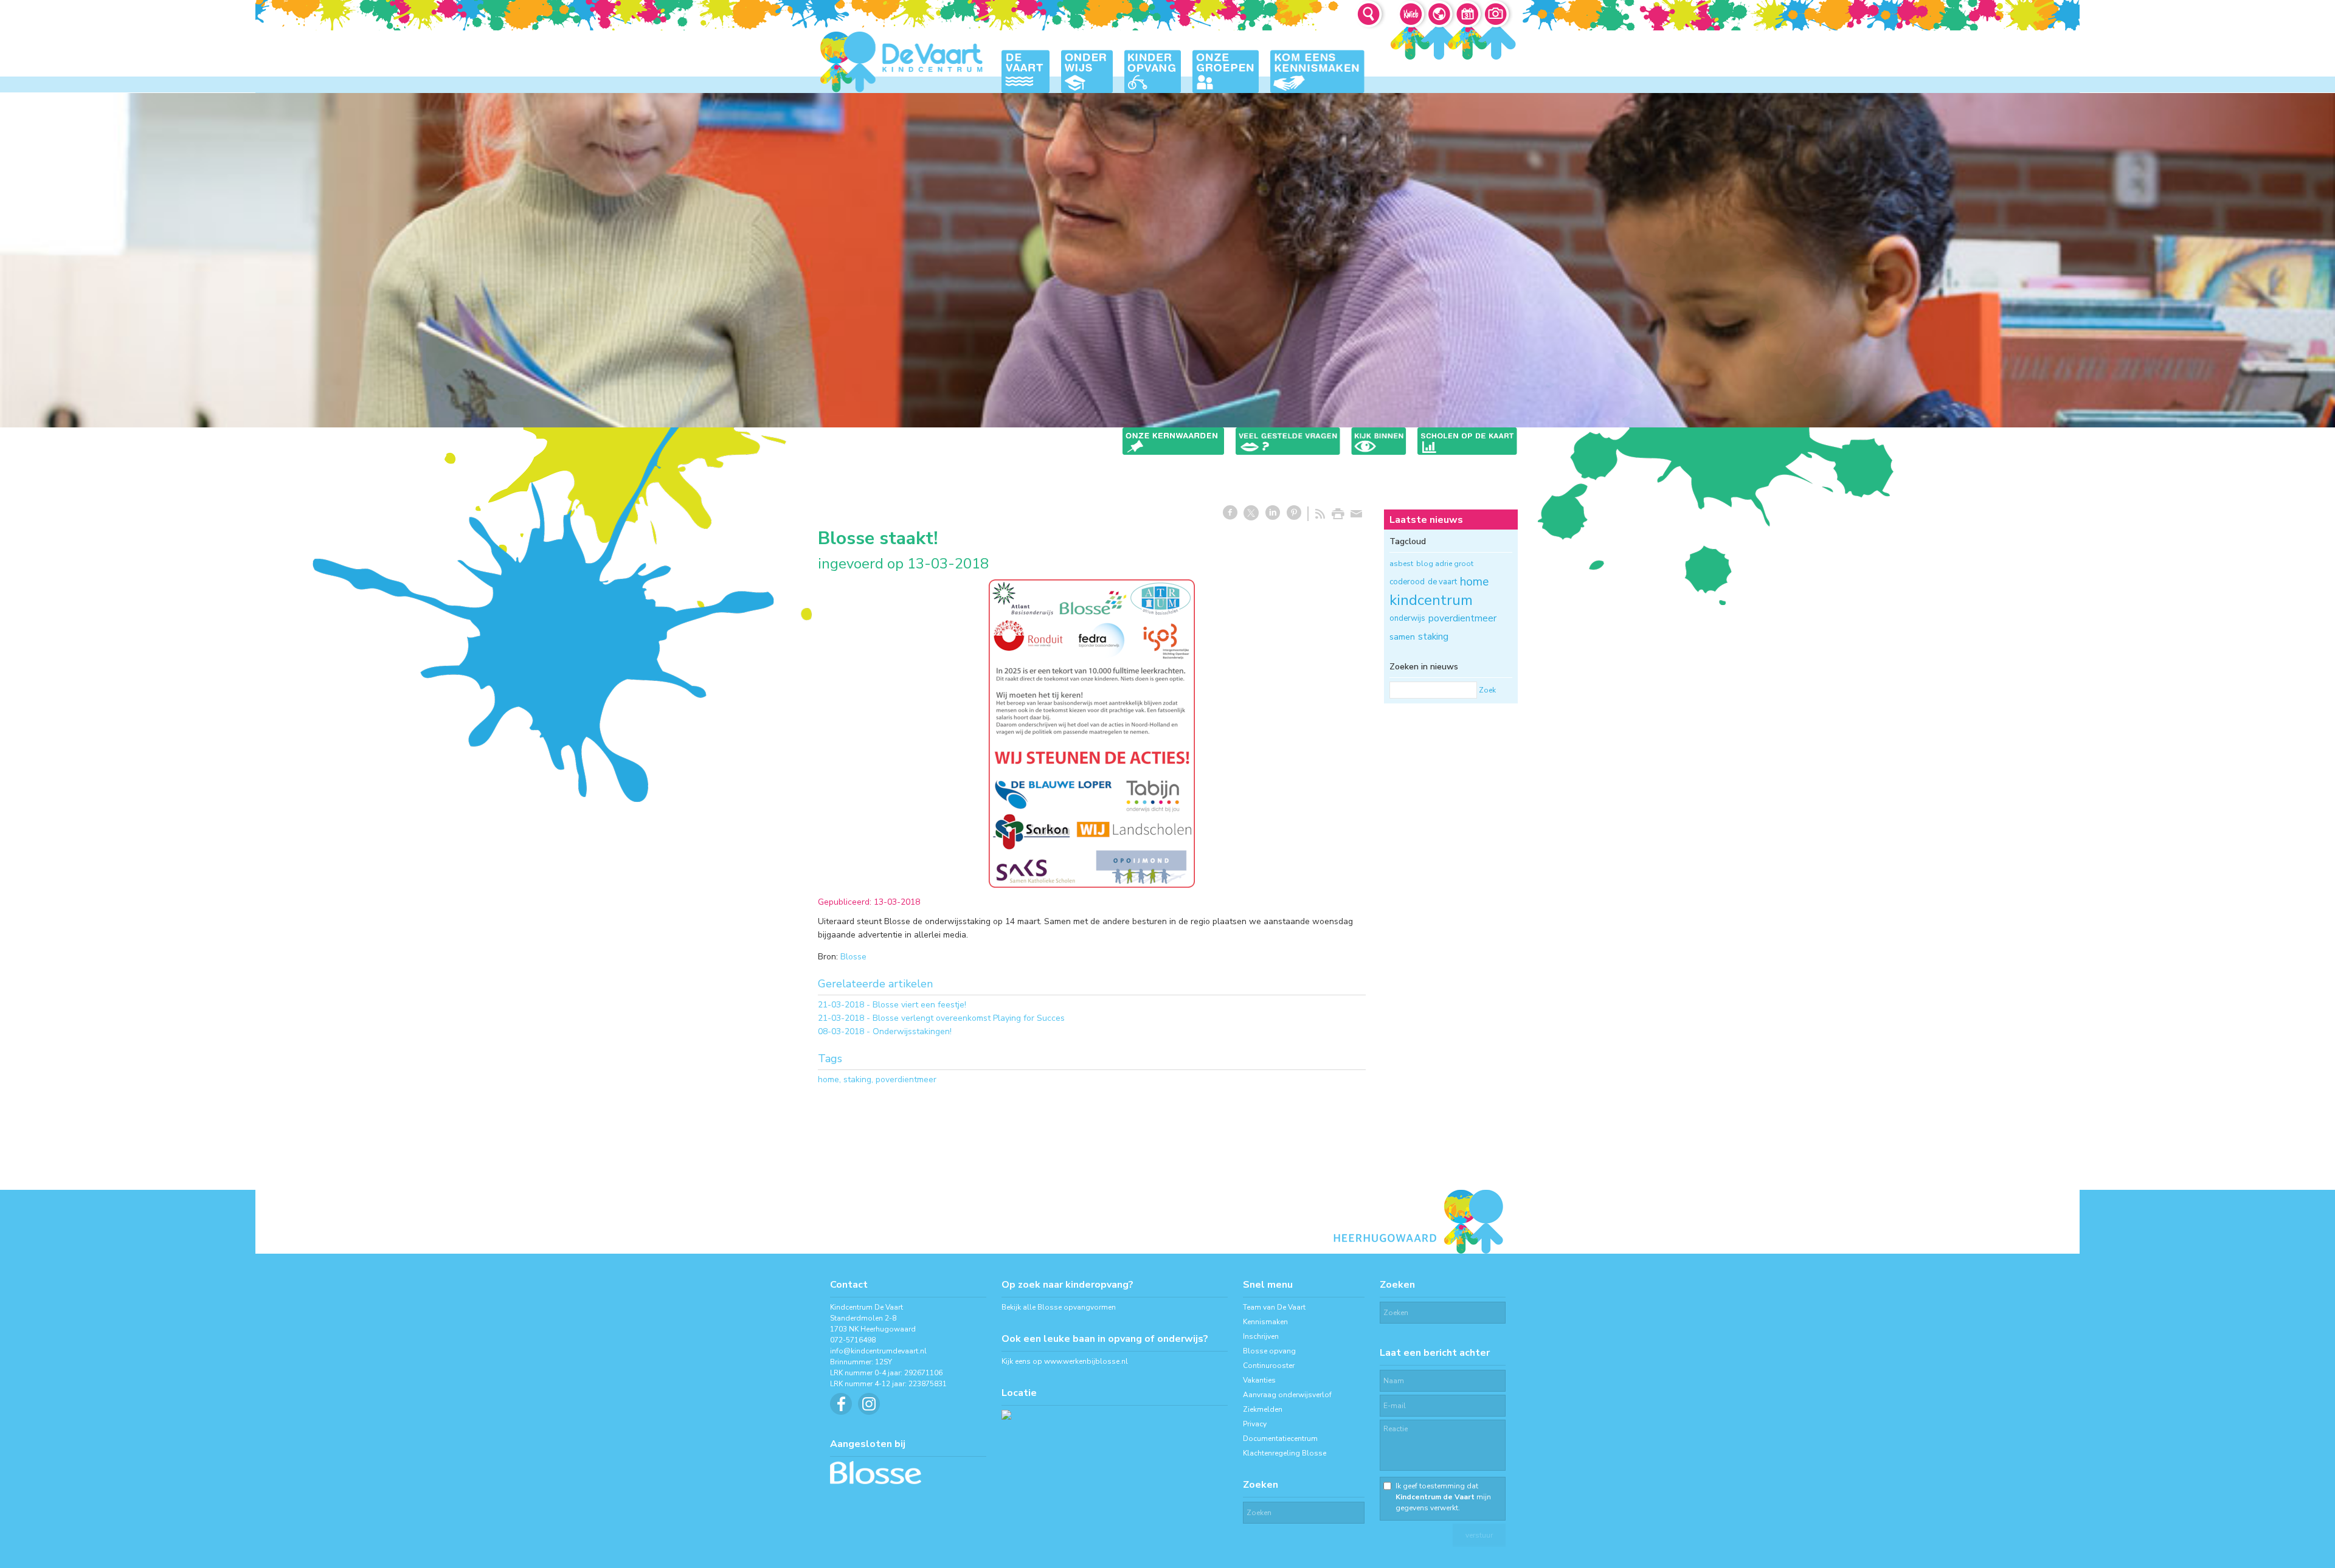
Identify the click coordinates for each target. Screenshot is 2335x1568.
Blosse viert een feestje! (919, 1005)
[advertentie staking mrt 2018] (1092, 734)
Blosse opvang (1269, 1351)
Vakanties (1259, 1380)
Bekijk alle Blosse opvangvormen (1059, 1307)
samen (1402, 637)
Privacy (1255, 1424)
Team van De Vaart (1274, 1307)
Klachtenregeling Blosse (1285, 1453)
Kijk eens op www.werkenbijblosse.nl (1065, 1361)
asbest (1401, 564)
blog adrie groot (1445, 564)
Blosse (853, 957)
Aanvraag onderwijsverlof (1287, 1395)
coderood (1407, 582)
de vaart (1442, 582)
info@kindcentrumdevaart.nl (878, 1351)
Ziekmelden (1263, 1409)
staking (857, 1079)
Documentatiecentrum (1280, 1438)
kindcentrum (1431, 600)
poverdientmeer (906, 1079)
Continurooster (1269, 1366)
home (828, 1079)
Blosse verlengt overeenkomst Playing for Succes (969, 1018)
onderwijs (1407, 618)
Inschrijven (1261, 1336)
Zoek (1487, 690)
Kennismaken (1265, 1322)
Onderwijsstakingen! (912, 1031)
